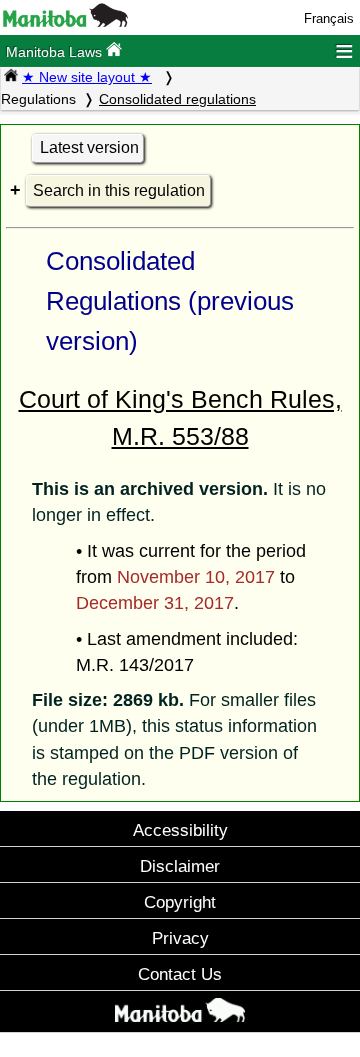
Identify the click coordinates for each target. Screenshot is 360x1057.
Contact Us (180, 974)
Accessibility (180, 830)
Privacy (180, 938)
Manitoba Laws (56, 52)
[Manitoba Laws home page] (11, 77)
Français (329, 18)
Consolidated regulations (177, 99)
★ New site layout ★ (87, 77)
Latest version (89, 147)
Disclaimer (180, 866)
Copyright (180, 902)
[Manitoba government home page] (65, 22)
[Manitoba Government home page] (180, 1014)
